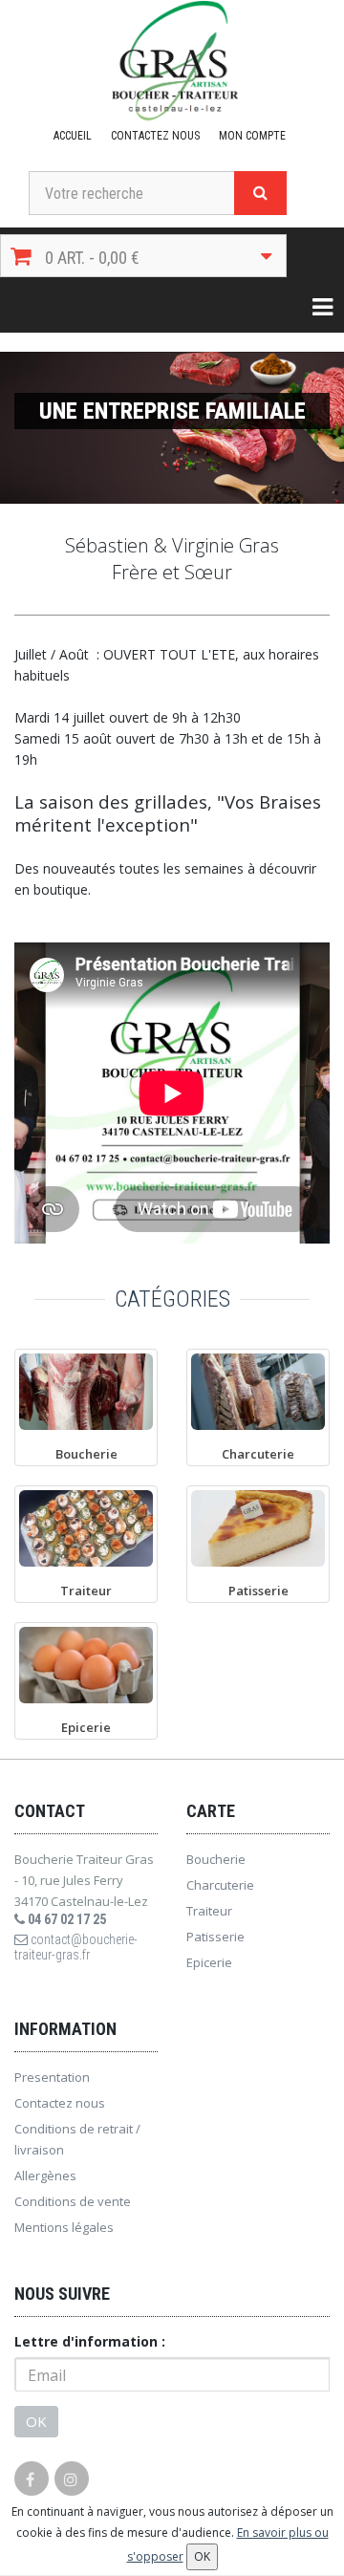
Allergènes (45, 2176)
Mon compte (252, 136)
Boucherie (216, 1859)
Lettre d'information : (90, 2341)
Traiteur (209, 1911)
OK (36, 2421)
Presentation (52, 2077)
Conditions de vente (73, 2201)
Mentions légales (64, 2227)
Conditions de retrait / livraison (77, 2139)
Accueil (73, 136)
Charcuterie (220, 1885)
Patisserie (215, 1937)
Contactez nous (155, 136)
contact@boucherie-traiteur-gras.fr (76, 1947)
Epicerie (209, 1962)
